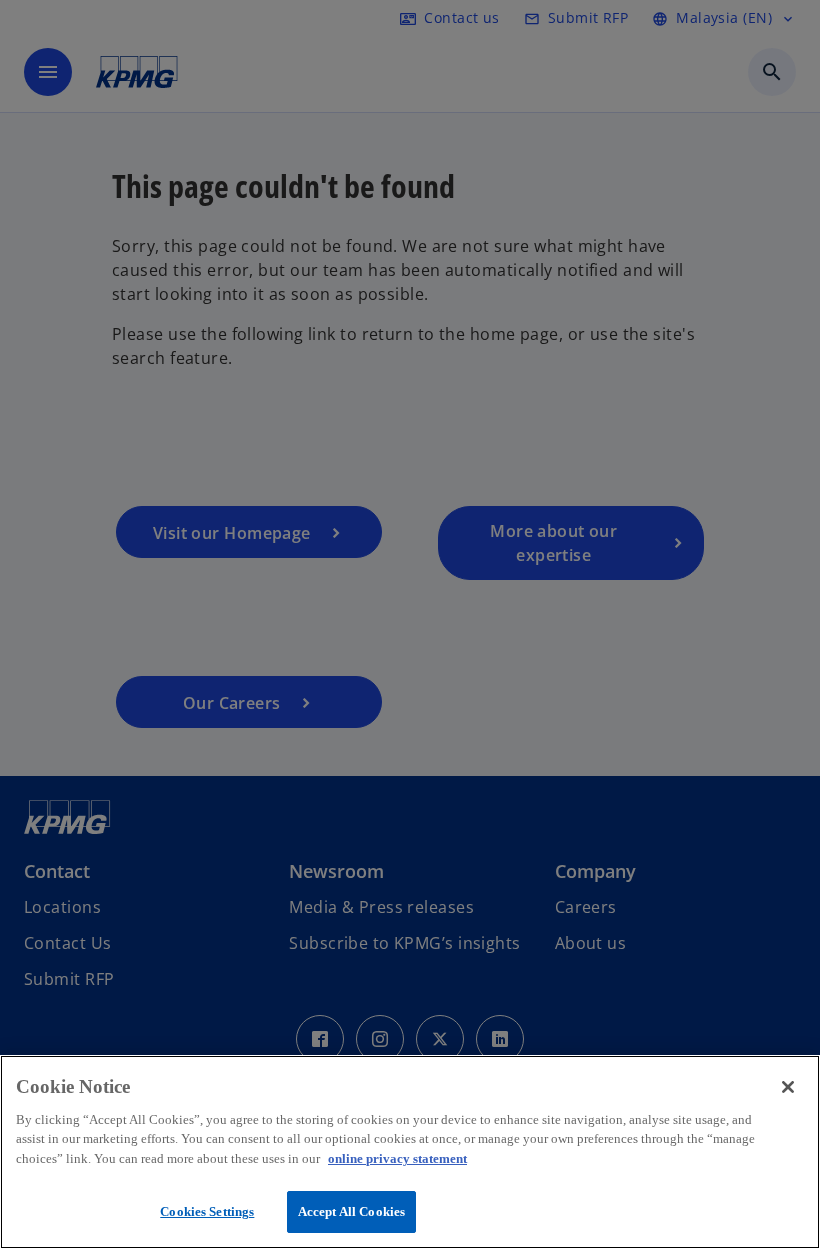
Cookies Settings (207, 1211)
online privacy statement (397, 1158)
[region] (410, 1152)
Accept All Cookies (351, 1211)
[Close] (788, 1087)
